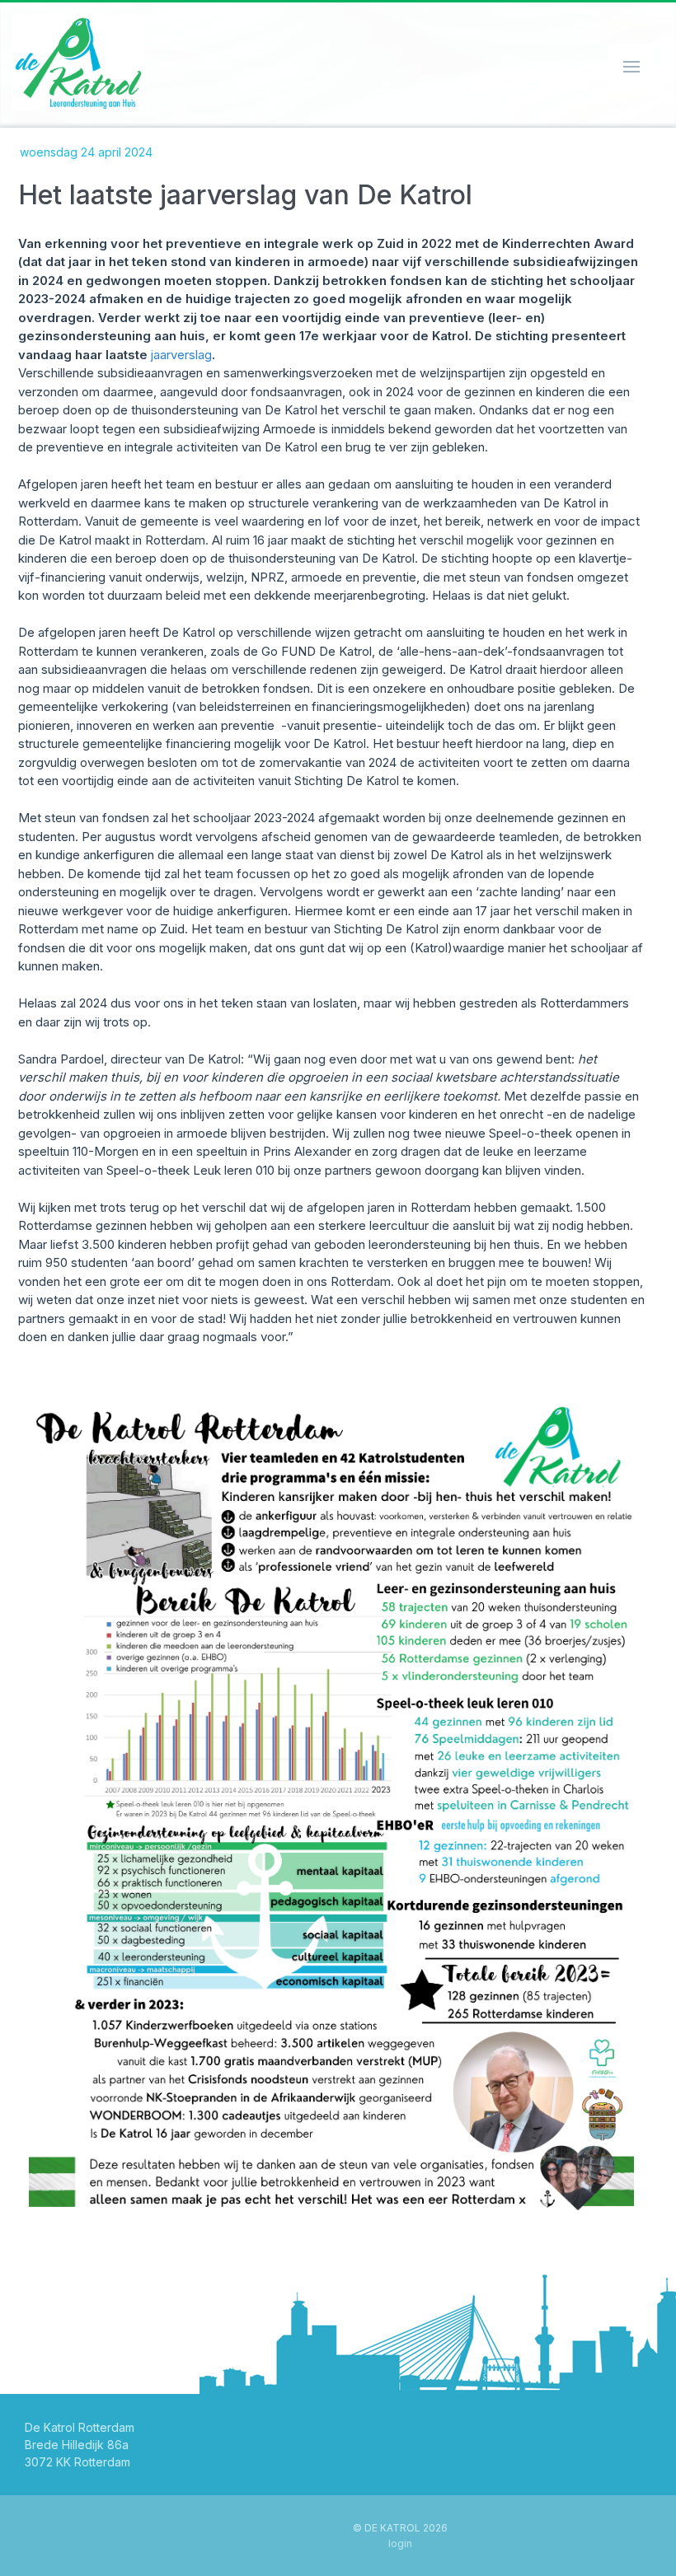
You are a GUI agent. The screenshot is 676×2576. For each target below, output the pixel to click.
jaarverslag (181, 355)
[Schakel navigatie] (630, 65)
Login (400, 2543)
